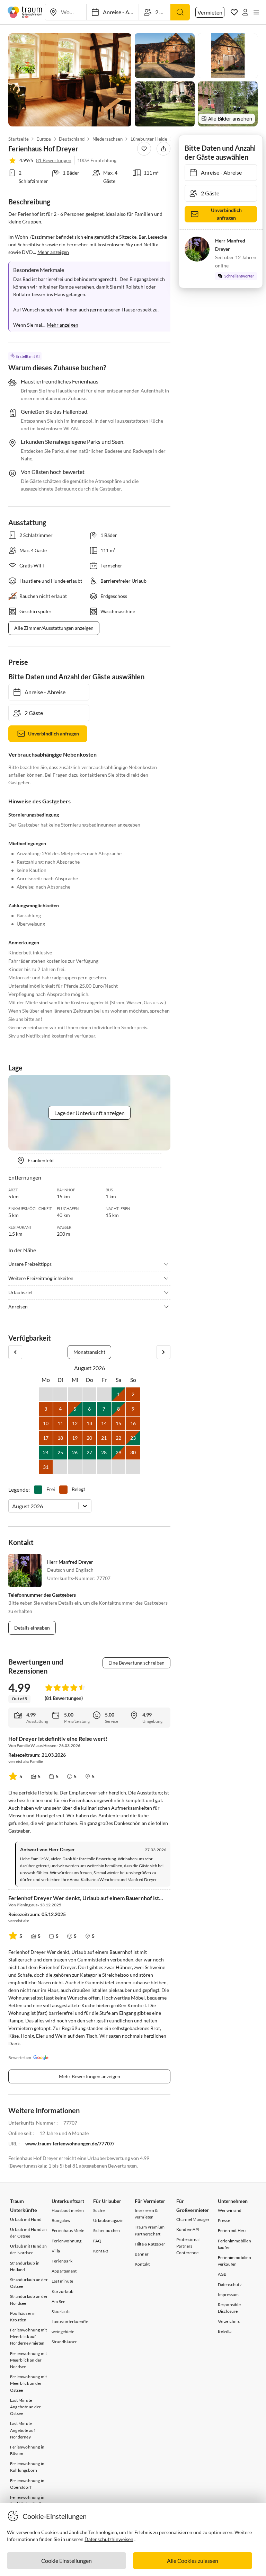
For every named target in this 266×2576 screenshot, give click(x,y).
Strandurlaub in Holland (25, 2266)
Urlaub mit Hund (26, 2219)
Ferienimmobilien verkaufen (234, 2261)
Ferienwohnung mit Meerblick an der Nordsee (28, 2360)
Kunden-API (188, 2229)
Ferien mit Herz (232, 2230)
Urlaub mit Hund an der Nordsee (29, 2249)
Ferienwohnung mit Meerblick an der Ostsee (28, 2383)
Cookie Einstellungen (66, 2561)
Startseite (19, 139)
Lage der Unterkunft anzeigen (90, 1113)
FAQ (97, 2241)
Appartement (64, 2271)
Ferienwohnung (67, 2241)
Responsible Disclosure (229, 2308)
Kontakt (101, 2251)
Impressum (228, 2295)
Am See (58, 2301)
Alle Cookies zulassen (193, 2561)
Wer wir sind (230, 2210)
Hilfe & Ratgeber (150, 2244)
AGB (222, 2274)
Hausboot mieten (68, 2210)
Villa (56, 2251)
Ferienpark (62, 2261)
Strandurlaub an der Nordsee (29, 2300)
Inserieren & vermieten (146, 2214)
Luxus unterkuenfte (70, 2322)
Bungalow (61, 2220)
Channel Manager (193, 2219)
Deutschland (72, 139)
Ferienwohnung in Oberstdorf (27, 2484)
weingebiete (63, 2332)
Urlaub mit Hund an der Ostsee (29, 2233)
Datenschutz (230, 2284)
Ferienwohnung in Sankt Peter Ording (28, 2500)
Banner (142, 2254)
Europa (44, 139)
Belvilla (225, 2331)
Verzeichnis (229, 2321)
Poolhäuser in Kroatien (23, 2317)
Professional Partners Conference (188, 2246)
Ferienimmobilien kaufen (234, 2244)
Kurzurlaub (63, 2291)
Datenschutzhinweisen (109, 2539)
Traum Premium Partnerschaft (150, 2230)
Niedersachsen (108, 139)
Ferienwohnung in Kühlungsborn (27, 2467)
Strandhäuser (64, 2342)
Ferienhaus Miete (68, 2230)
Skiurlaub (61, 2312)
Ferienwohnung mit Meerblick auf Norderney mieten (28, 2336)
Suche (99, 2210)
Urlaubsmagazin (109, 2220)
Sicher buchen (107, 2230)
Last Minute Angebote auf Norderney (23, 2430)
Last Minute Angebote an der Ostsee (25, 2407)
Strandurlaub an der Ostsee (29, 2283)
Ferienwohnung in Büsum (27, 2450)
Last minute (62, 2281)
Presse (224, 2220)
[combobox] (13, 1506)
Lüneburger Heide (149, 139)
